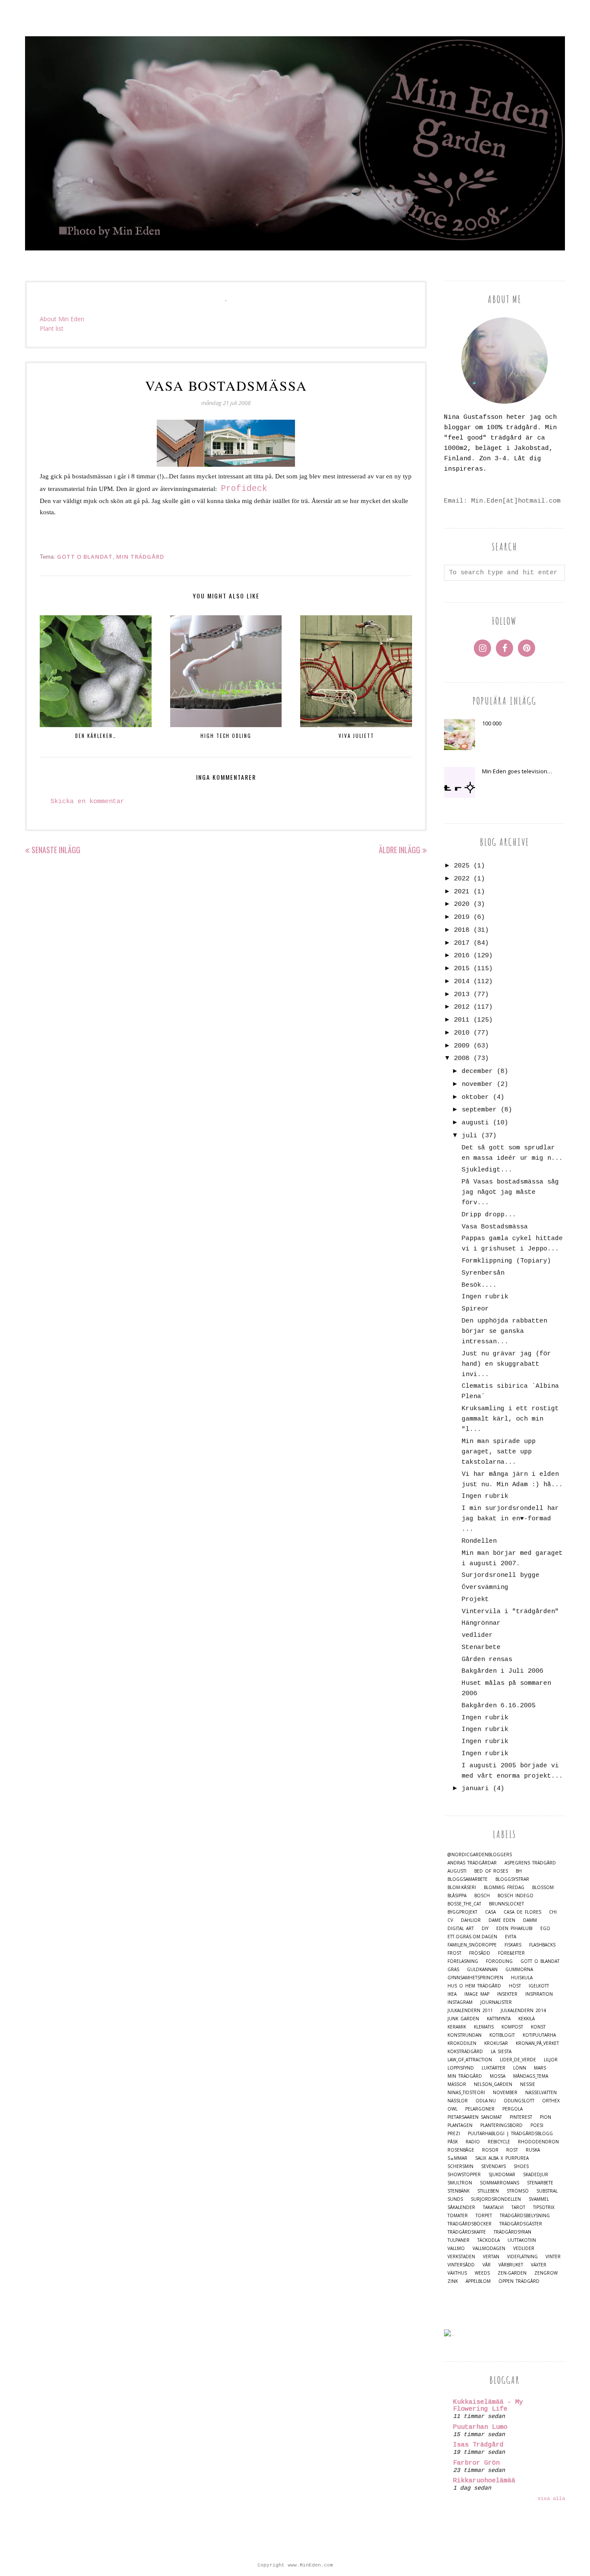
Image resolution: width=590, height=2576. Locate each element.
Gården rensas (487, 1660)
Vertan (491, 2257)
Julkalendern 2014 (523, 2011)
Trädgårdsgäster (521, 2224)
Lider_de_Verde (518, 2060)
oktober (475, 1097)
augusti (475, 1123)
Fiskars (513, 1945)
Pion (546, 2117)
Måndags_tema (531, 2076)
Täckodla (488, 2240)
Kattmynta (499, 2019)
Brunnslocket (506, 1904)
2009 (462, 1046)
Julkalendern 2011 (470, 2011)
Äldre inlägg (400, 850)
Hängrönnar (481, 1623)
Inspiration (539, 1994)
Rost (512, 2150)
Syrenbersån (483, 1273)
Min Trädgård (140, 557)
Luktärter (493, 2068)
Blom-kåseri (462, 1888)
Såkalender (461, 2207)
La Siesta (501, 2052)
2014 (462, 982)
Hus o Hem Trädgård (474, 1986)
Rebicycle (499, 2142)
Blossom (543, 1888)
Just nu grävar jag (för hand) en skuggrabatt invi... (506, 1364)
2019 (462, 917)
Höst (515, 1986)
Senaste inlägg (56, 850)
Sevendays (493, 2166)
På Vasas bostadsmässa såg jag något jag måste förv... (510, 1192)
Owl (452, 2109)
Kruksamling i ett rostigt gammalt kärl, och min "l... (510, 1419)
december (477, 1071)
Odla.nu (486, 2101)
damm (530, 1920)
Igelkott (539, 1986)
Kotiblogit (502, 2035)
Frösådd (480, 1953)
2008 (462, 1059)
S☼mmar (457, 2158)
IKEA (452, 1994)
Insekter (507, 1994)
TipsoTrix (544, 2207)
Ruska (533, 2150)
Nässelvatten (541, 2093)
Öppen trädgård (519, 2281)
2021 (462, 892)
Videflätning (522, 2257)
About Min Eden (62, 319)
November (505, 2093)
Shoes (521, 2166)
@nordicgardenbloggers (480, 1855)
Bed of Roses (491, 1871)
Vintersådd (461, 2265)
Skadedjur (536, 2175)
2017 (462, 943)
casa (490, 1912)
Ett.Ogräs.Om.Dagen (472, 1937)
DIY (485, 1929)
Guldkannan (482, 1970)
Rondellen (479, 1541)
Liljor (551, 2060)
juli (469, 1136)
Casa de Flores (522, 1912)
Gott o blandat (85, 557)
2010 (462, 1033)
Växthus (457, 2273)
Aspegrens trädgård (530, 1863)
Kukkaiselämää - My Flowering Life (488, 2406)
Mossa (498, 2076)
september (479, 1110)
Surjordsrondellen (496, 2199)
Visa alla (551, 2499)
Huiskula (522, 1978)
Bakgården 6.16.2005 (499, 1706)
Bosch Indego (515, 1896)
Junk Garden (463, 2019)
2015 (462, 969)
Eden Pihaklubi (514, 1929)
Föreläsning (463, 1961)
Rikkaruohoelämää (484, 2481)
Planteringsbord (501, 2125)
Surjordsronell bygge (501, 1575)
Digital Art (461, 1929)
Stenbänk (458, 2191)
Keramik (457, 2027)
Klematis (484, 2027)
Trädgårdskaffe (467, 2232)
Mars (540, 2068)
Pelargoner (480, 2109)
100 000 (492, 723)
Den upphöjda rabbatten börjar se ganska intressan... (504, 1331)
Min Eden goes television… (517, 771)
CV (450, 1920)
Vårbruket (511, 2265)
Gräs (453, 1970)
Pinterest (521, 2117)
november (477, 1084)
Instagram (460, 2002)
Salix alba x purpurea (502, 2158)
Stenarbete (481, 1647)
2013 (462, 995)
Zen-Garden (512, 2273)
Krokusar (496, 2043)
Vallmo (456, 2248)
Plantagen (460, 2125)
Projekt (475, 1600)
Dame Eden (502, 1920)
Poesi (537, 2125)
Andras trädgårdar (472, 1863)
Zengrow (546, 2273)
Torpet (484, 2216)
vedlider (477, 1635)
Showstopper (464, 2175)
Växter (539, 2265)
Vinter (553, 2257)
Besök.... (479, 1285)
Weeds (482, 2273)
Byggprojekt (462, 1912)
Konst (538, 2027)
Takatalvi (493, 2207)
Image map (477, 1994)
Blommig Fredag (504, 1888)
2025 (462, 866)
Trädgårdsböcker (469, 2224)
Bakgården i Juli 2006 (503, 1671)
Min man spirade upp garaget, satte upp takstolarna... (499, 1452)
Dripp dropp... (489, 1215)
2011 (462, 1020)
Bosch (482, 1896)
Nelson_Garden (493, 2084)
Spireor (475, 1309)
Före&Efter (511, 1953)
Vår (487, 2265)
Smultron (460, 2183)
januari (475, 1789)
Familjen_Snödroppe (472, 1945)
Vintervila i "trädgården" (510, 1612)
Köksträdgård (465, 2052)
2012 (462, 1007)
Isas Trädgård (478, 2445)
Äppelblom (478, 2281)
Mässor (457, 2084)
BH (519, 1871)
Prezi (454, 2134)
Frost (454, 1953)
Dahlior (471, 1920)
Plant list (52, 328)
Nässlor (458, 2101)
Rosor (490, 2150)
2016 (462, 956)
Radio (473, 2142)
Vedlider (524, 2248)
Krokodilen (462, 2043)
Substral (547, 2191)
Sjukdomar (502, 2175)
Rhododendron (538, 2142)
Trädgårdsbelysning (525, 2216)
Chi (553, 1912)
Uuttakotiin (522, 2240)
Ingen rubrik (485, 1297)
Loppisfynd (461, 2068)
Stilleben (488, 2191)
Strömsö (518, 2191)
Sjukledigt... (487, 1170)
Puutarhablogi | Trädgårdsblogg (510, 2134)
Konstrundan (465, 2035)
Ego (545, 1929)
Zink (453, 2281)
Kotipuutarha (539, 2035)
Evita (511, 1937)
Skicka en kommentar (87, 802)
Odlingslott (519, 2101)
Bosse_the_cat (464, 1904)
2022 (462, 879)
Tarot (518, 2207)
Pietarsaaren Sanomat (475, 2117)
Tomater (458, 2216)
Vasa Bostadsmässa (495, 1227)
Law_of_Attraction (470, 2060)
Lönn (520, 2068)
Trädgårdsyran (512, 2232)
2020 (462, 904)
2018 (462, 930)
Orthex (551, 2101)
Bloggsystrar (512, 1879)
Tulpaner (458, 2240)
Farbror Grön (476, 2463)
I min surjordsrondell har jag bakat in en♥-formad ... (510, 1519)
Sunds (455, 2199)
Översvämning (485, 1587)
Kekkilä (527, 2019)
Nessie (528, 2084)
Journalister (496, 2002)
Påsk (453, 2142)
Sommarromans (500, 2183)
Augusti (457, 1871)
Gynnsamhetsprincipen (475, 1978)
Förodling (499, 1961)
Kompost (512, 2027)
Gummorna (519, 1970)
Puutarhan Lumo (480, 2427)
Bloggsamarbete (468, 1879)
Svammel (539, 2199)
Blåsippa (457, 1896)
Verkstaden (461, 2257)
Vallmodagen (489, 2248)
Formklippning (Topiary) (506, 1261)
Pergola (512, 2109)
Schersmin (460, 2166)
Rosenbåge (461, 2150)
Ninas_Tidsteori (466, 2093)
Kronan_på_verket (537, 2043)
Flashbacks (542, 1945)
